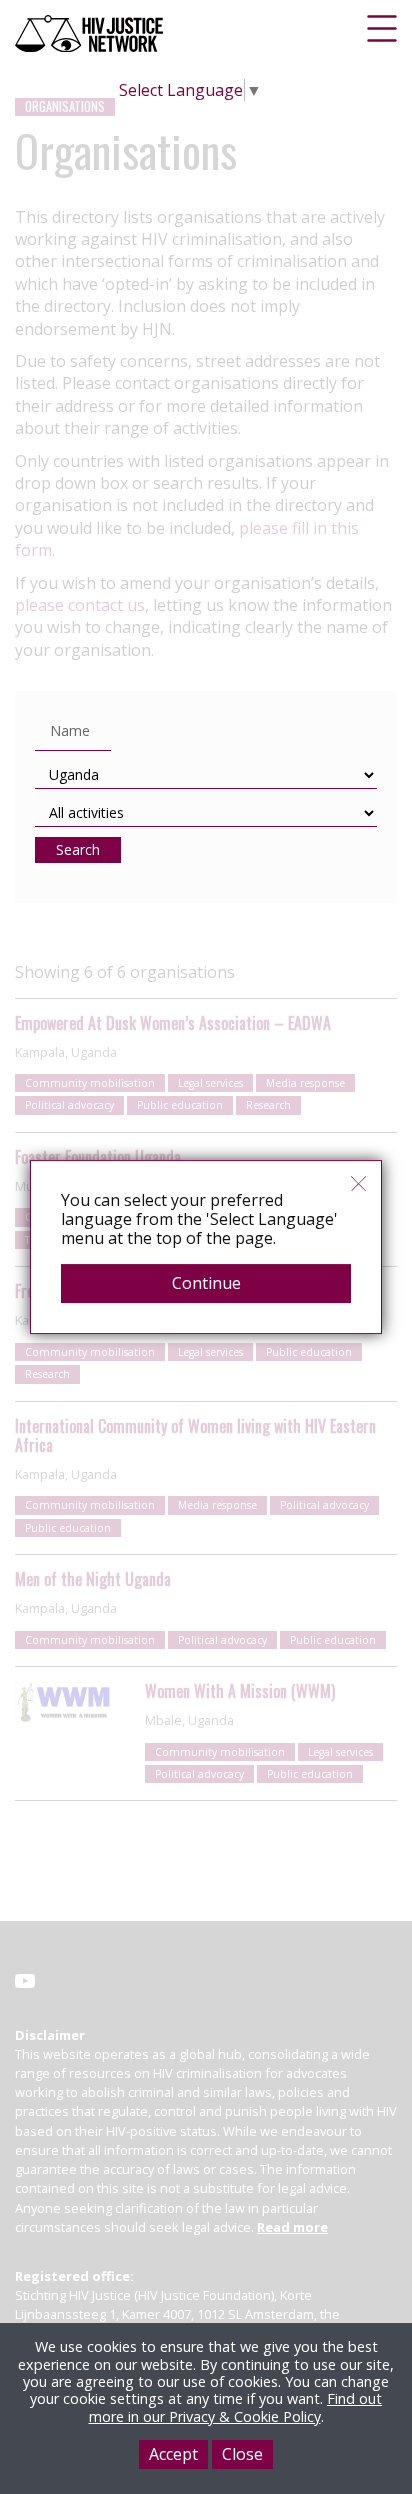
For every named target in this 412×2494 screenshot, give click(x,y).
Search (78, 849)
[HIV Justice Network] (91, 33)
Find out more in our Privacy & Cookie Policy (236, 2407)
